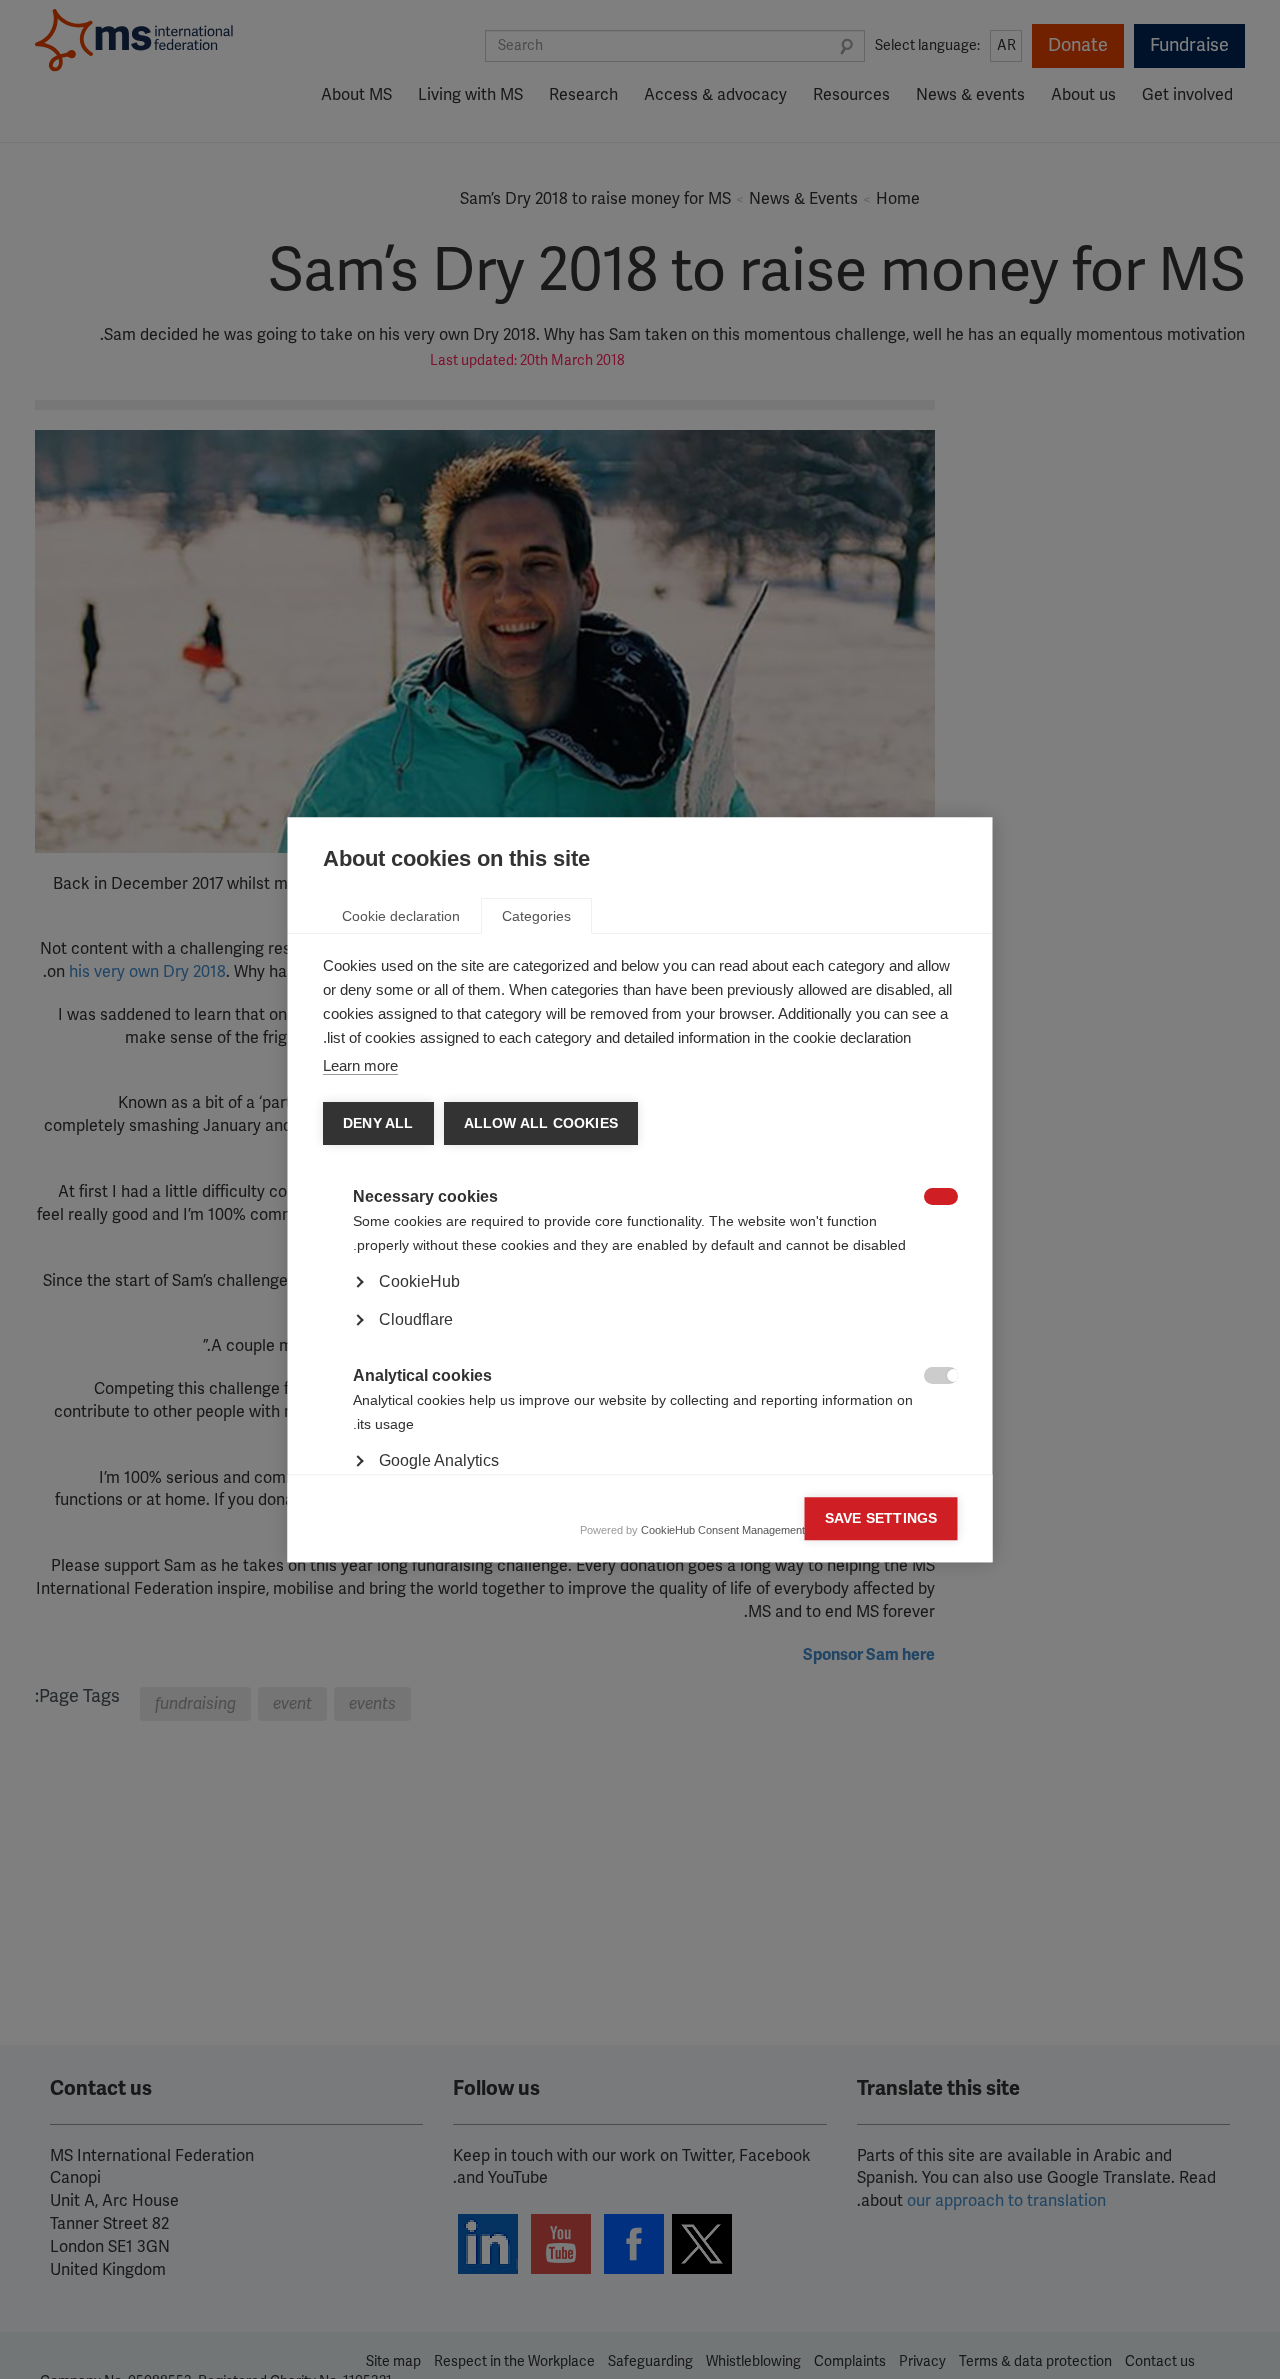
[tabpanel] (640, 1338)
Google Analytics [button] (439, 1460)
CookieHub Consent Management (723, 1530)
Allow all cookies (540, 1123)
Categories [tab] (536, 916)
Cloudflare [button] (416, 1319)
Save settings (881, 1518)
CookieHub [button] (419, 1281)
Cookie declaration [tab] (401, 916)
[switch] (951, 1198)
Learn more (360, 1065)
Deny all (378, 1123)
